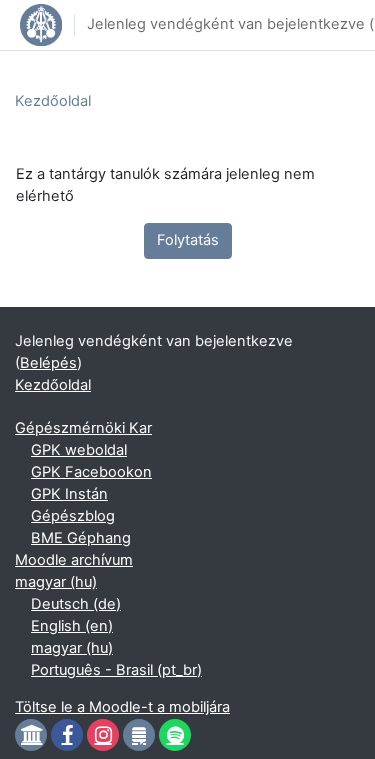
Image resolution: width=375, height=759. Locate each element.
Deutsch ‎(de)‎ (76, 604)
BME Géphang (81, 538)
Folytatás (188, 240)
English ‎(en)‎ (72, 626)
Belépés (48, 363)
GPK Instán (69, 494)
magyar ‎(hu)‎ (56, 582)
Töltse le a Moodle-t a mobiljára (122, 707)
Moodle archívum (74, 560)
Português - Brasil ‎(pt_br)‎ (116, 670)
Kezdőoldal (53, 101)
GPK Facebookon (91, 472)
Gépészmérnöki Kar (83, 428)
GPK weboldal (79, 450)
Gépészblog (73, 516)
